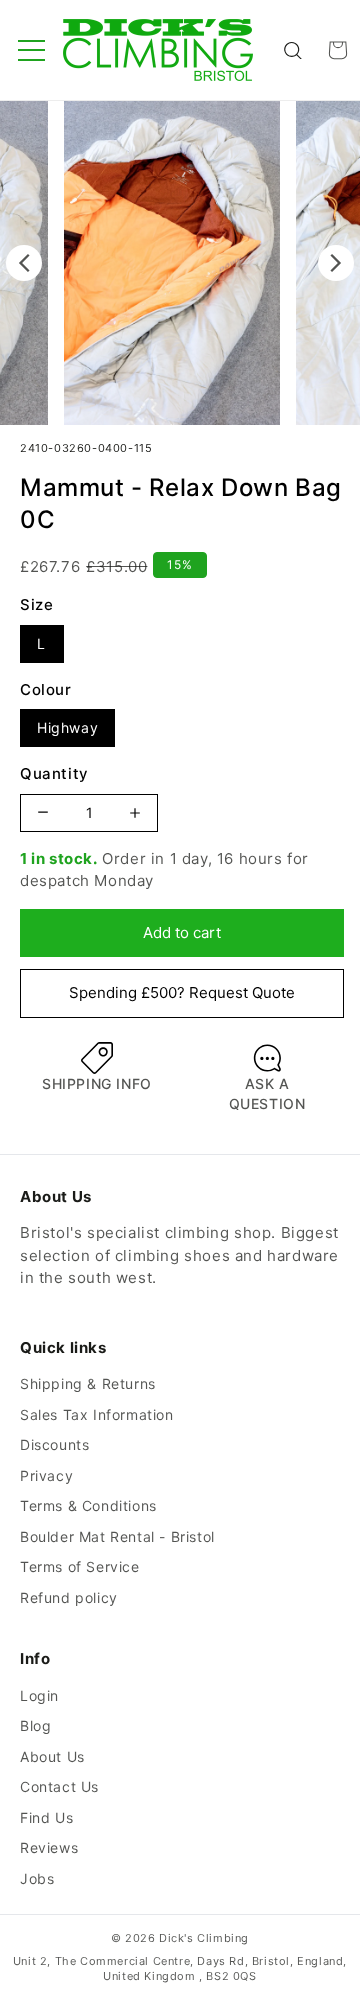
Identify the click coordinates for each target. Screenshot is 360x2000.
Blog (35, 1725)
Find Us (46, 1817)
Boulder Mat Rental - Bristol (117, 1536)
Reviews (49, 1847)
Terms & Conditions (88, 1505)
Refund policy (69, 1597)
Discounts (54, 1444)
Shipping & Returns (88, 1383)
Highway (67, 727)
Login (39, 1695)
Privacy (46, 1475)
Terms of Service (80, 1566)
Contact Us (59, 1786)
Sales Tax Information (97, 1414)
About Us (52, 1756)
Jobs (37, 1878)
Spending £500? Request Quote (182, 992)
